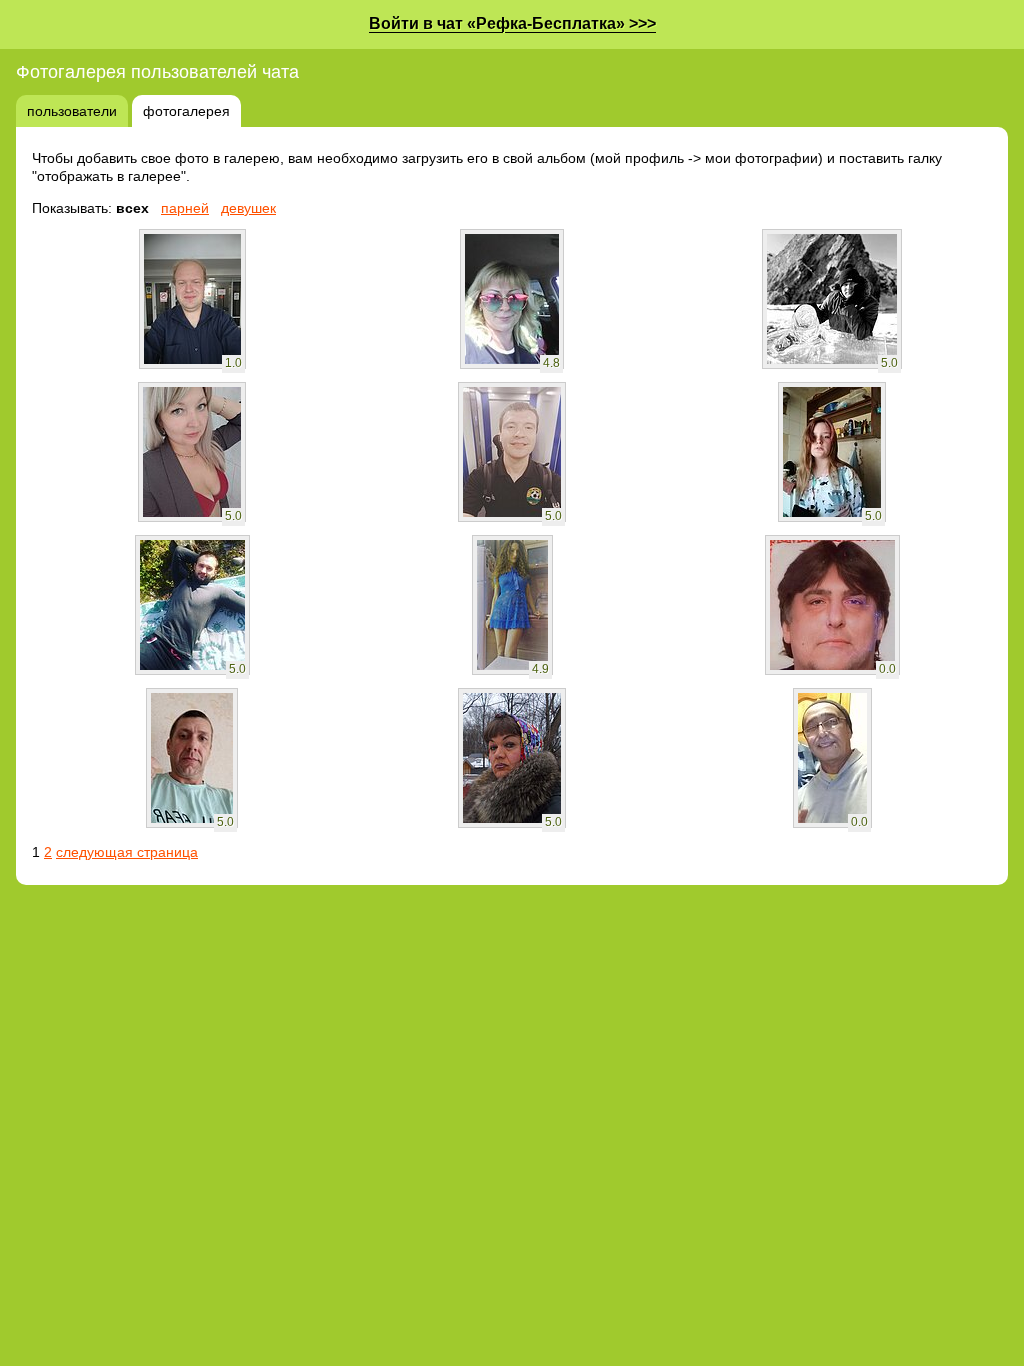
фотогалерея (186, 111)
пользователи (72, 111)
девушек (248, 208)
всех (132, 208)
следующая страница (127, 852)
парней (185, 208)
